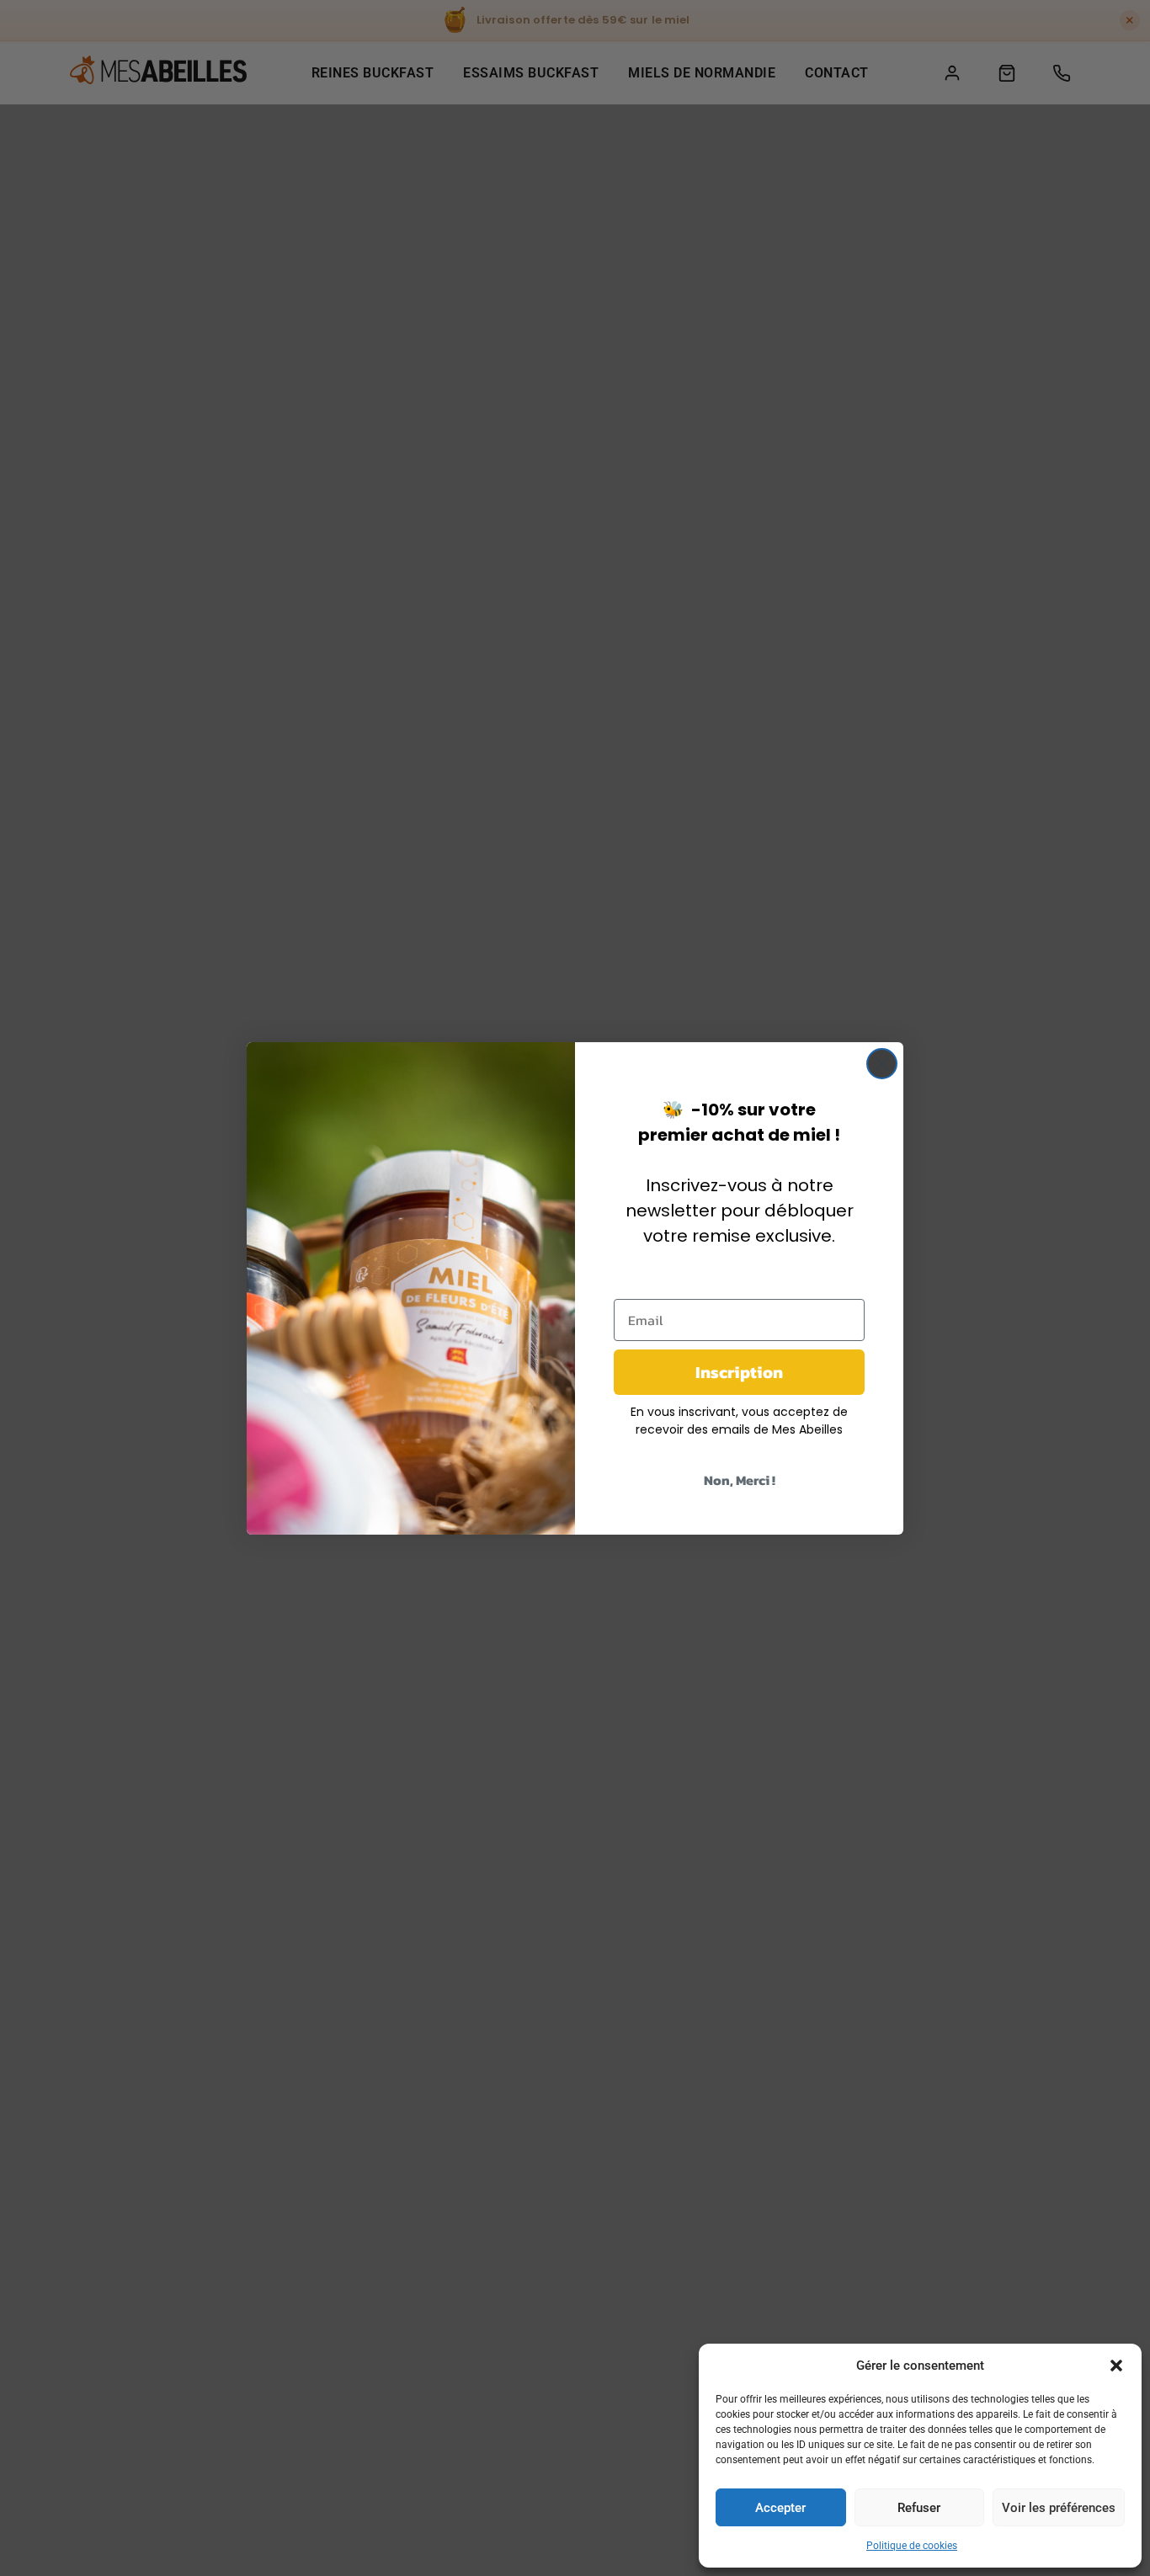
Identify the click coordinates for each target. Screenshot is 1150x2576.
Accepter (780, 2508)
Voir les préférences (1059, 2508)
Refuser (919, 2508)
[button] (1116, 2366)
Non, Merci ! (740, 1480)
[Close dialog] (882, 1064)
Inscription (739, 1372)
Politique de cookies (912, 2546)
